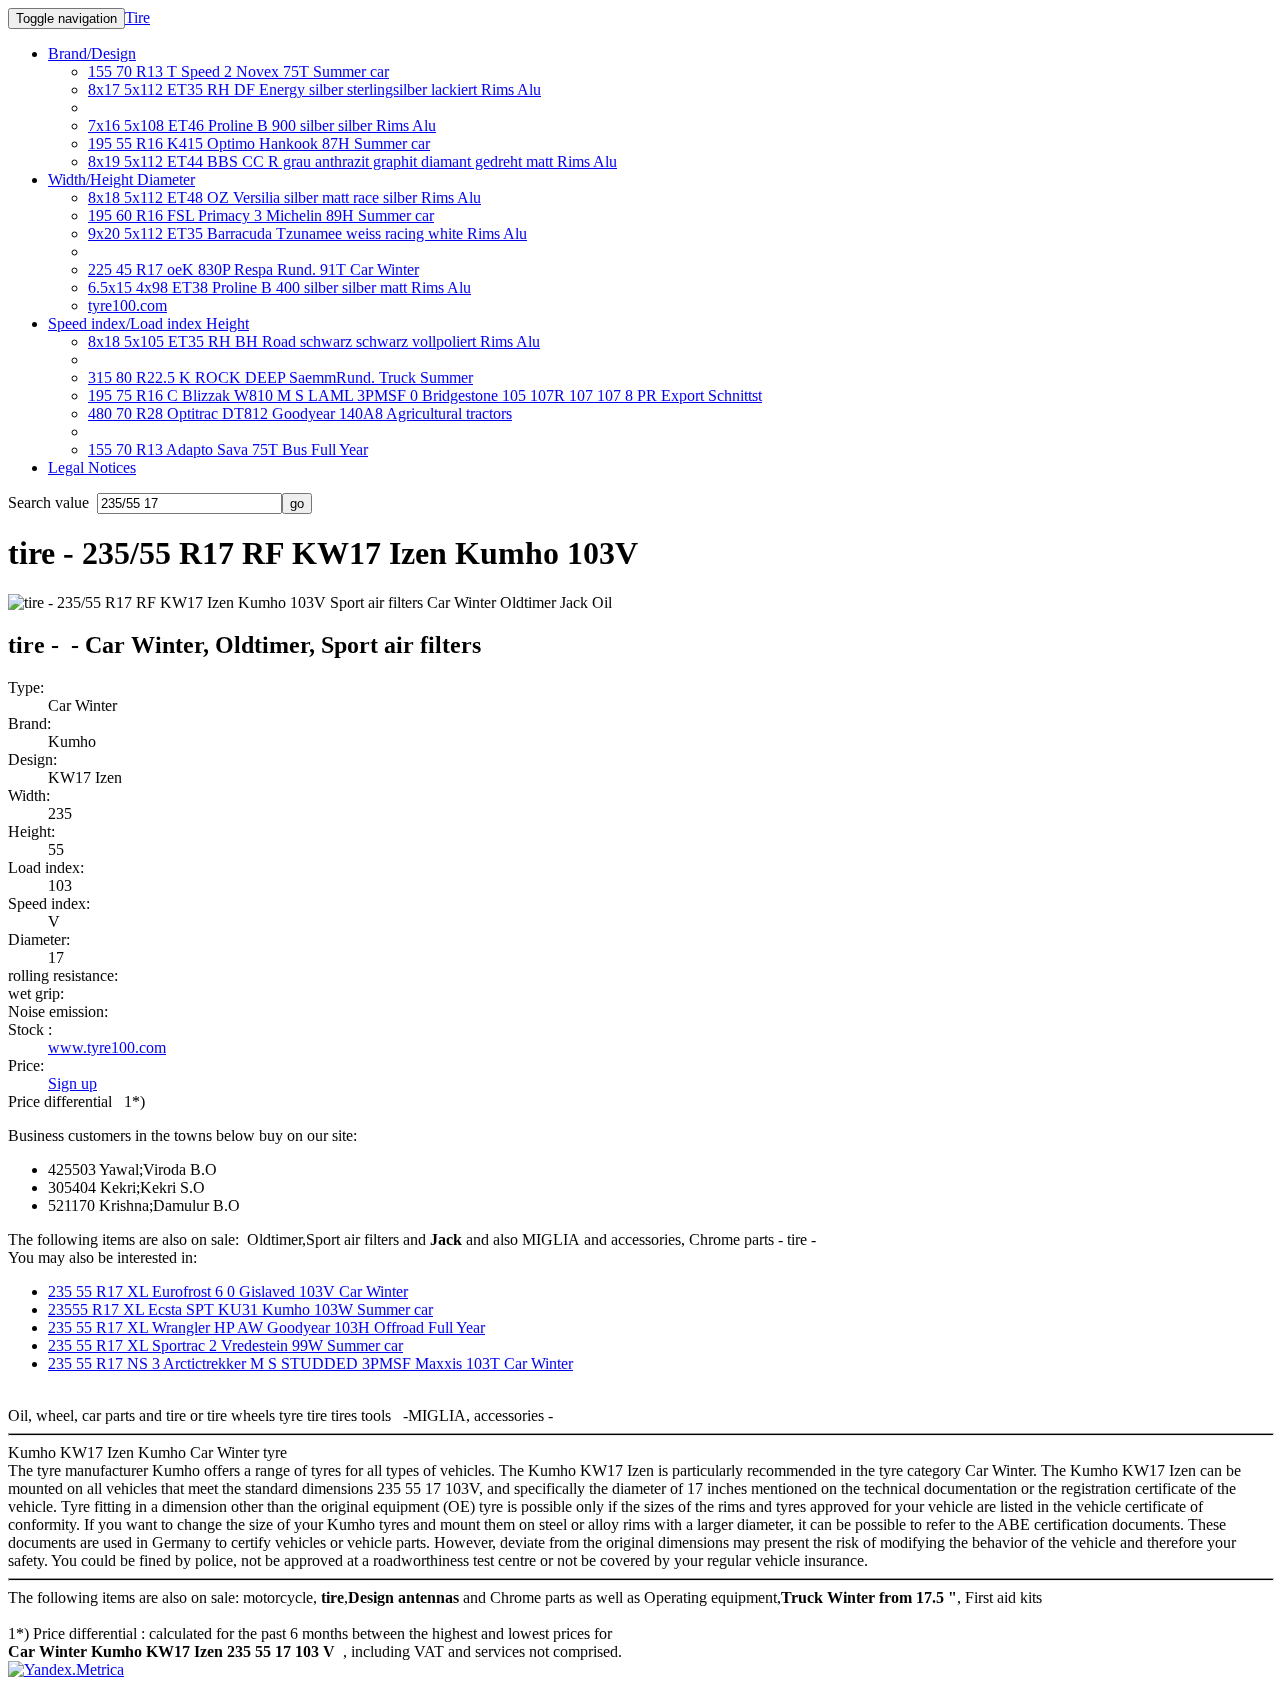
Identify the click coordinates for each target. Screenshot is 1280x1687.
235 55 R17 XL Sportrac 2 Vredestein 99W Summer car (225, 1345)
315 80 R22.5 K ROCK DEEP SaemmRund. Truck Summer (280, 377)
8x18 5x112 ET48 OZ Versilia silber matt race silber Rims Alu (284, 197)
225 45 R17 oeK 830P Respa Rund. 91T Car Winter (253, 269)
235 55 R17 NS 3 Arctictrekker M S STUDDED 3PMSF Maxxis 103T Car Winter (310, 1363)
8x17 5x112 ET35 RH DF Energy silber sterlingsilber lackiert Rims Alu (314, 89)
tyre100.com (127, 305)
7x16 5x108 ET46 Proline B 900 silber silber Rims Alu (262, 125)
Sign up (72, 1083)
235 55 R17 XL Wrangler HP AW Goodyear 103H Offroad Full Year (266, 1327)
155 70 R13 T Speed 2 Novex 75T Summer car (238, 71)
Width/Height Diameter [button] (121, 179)
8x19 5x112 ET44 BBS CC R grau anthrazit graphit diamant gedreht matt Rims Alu (352, 161)
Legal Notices (92, 467)
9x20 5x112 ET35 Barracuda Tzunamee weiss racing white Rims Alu (307, 233)
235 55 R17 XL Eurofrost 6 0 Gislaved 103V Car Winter (228, 1291)
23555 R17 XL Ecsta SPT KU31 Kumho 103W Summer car (240, 1309)
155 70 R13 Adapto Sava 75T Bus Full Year (228, 449)
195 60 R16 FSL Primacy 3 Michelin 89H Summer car (261, 215)
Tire (137, 17)
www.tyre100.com (107, 1047)
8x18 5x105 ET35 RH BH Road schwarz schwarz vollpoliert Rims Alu (314, 341)
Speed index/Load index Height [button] (148, 323)
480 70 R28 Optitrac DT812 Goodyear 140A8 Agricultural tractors (300, 413)
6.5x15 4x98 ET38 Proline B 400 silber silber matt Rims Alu (279, 287)
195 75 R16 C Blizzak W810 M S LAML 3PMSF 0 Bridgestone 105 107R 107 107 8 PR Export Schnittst (425, 395)
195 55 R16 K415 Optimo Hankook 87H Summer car (259, 143)
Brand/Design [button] (92, 53)
